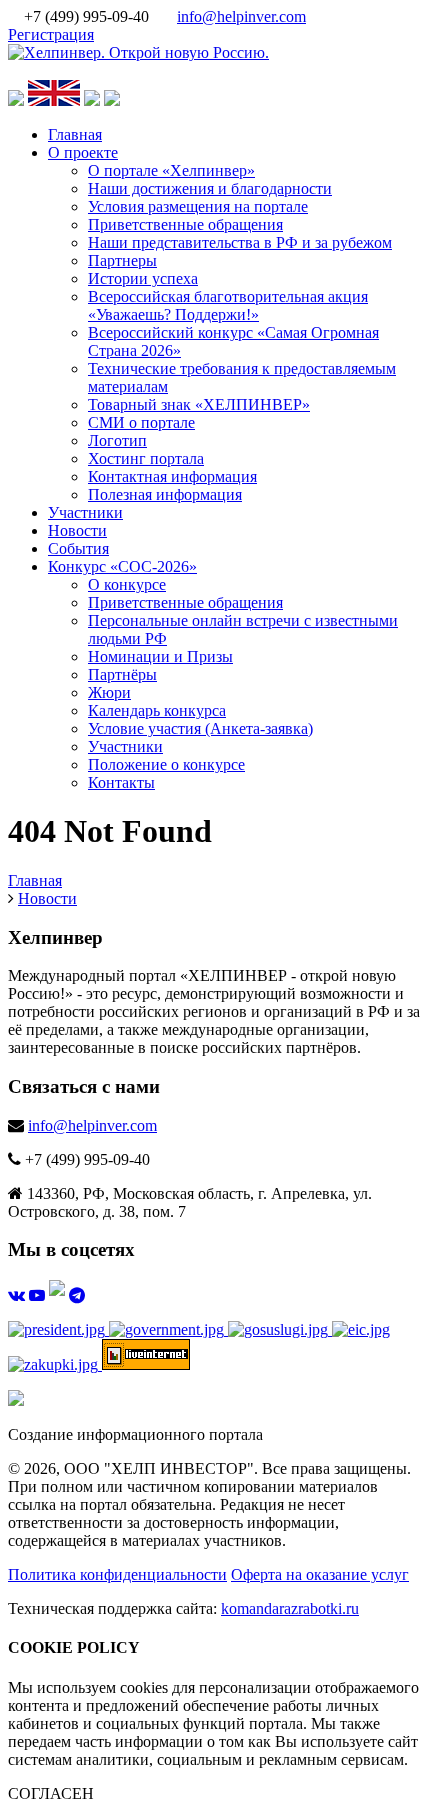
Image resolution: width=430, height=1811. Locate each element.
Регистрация (51, 34)
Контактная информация (172, 476)
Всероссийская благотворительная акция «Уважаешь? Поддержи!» (228, 305)
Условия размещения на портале (198, 206)
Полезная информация (165, 494)
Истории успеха (143, 278)
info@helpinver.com (241, 16)
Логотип (117, 440)
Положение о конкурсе (166, 764)
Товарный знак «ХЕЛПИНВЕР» (199, 404)
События (78, 548)
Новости (77, 530)
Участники (85, 512)
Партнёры (122, 674)
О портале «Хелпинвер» (171, 170)
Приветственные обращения (185, 224)
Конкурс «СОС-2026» (122, 566)
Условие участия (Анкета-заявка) (200, 728)
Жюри (109, 692)
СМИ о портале (141, 422)
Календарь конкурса (157, 710)
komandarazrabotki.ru (290, 1608)
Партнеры (122, 260)
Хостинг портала (146, 458)
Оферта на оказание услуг (320, 1574)
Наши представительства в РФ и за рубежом (240, 242)
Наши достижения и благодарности (210, 188)
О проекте (83, 152)
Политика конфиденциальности (117, 1574)
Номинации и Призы (160, 656)
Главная (75, 134)
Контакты (121, 782)
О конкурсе (127, 584)
